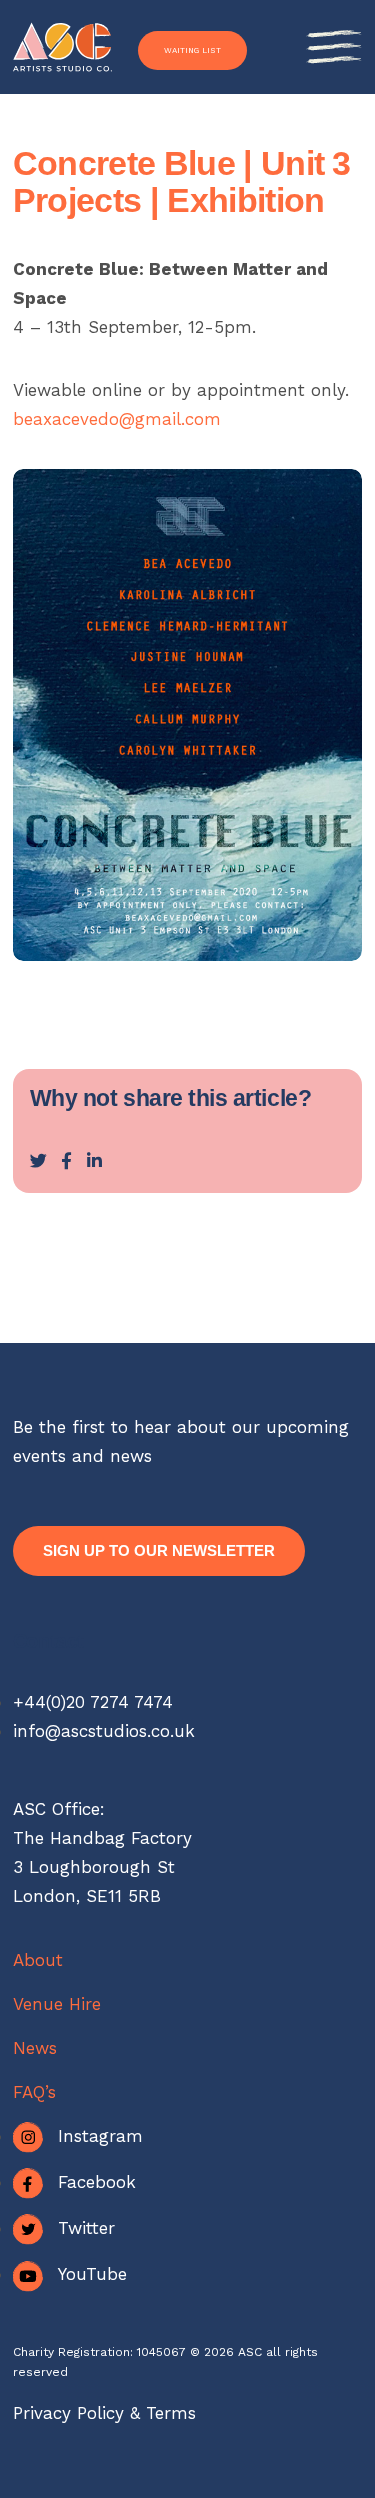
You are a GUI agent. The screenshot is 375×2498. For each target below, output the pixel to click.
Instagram (100, 2136)
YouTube (92, 2274)
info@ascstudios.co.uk (104, 1731)
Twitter (86, 2228)
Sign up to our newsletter (159, 1550)
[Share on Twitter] (38, 1161)
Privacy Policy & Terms (104, 2413)
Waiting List (192, 50)
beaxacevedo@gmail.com (117, 419)
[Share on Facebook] (66, 1161)
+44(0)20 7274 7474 (93, 1702)
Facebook (97, 2182)
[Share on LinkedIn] (94, 1161)
